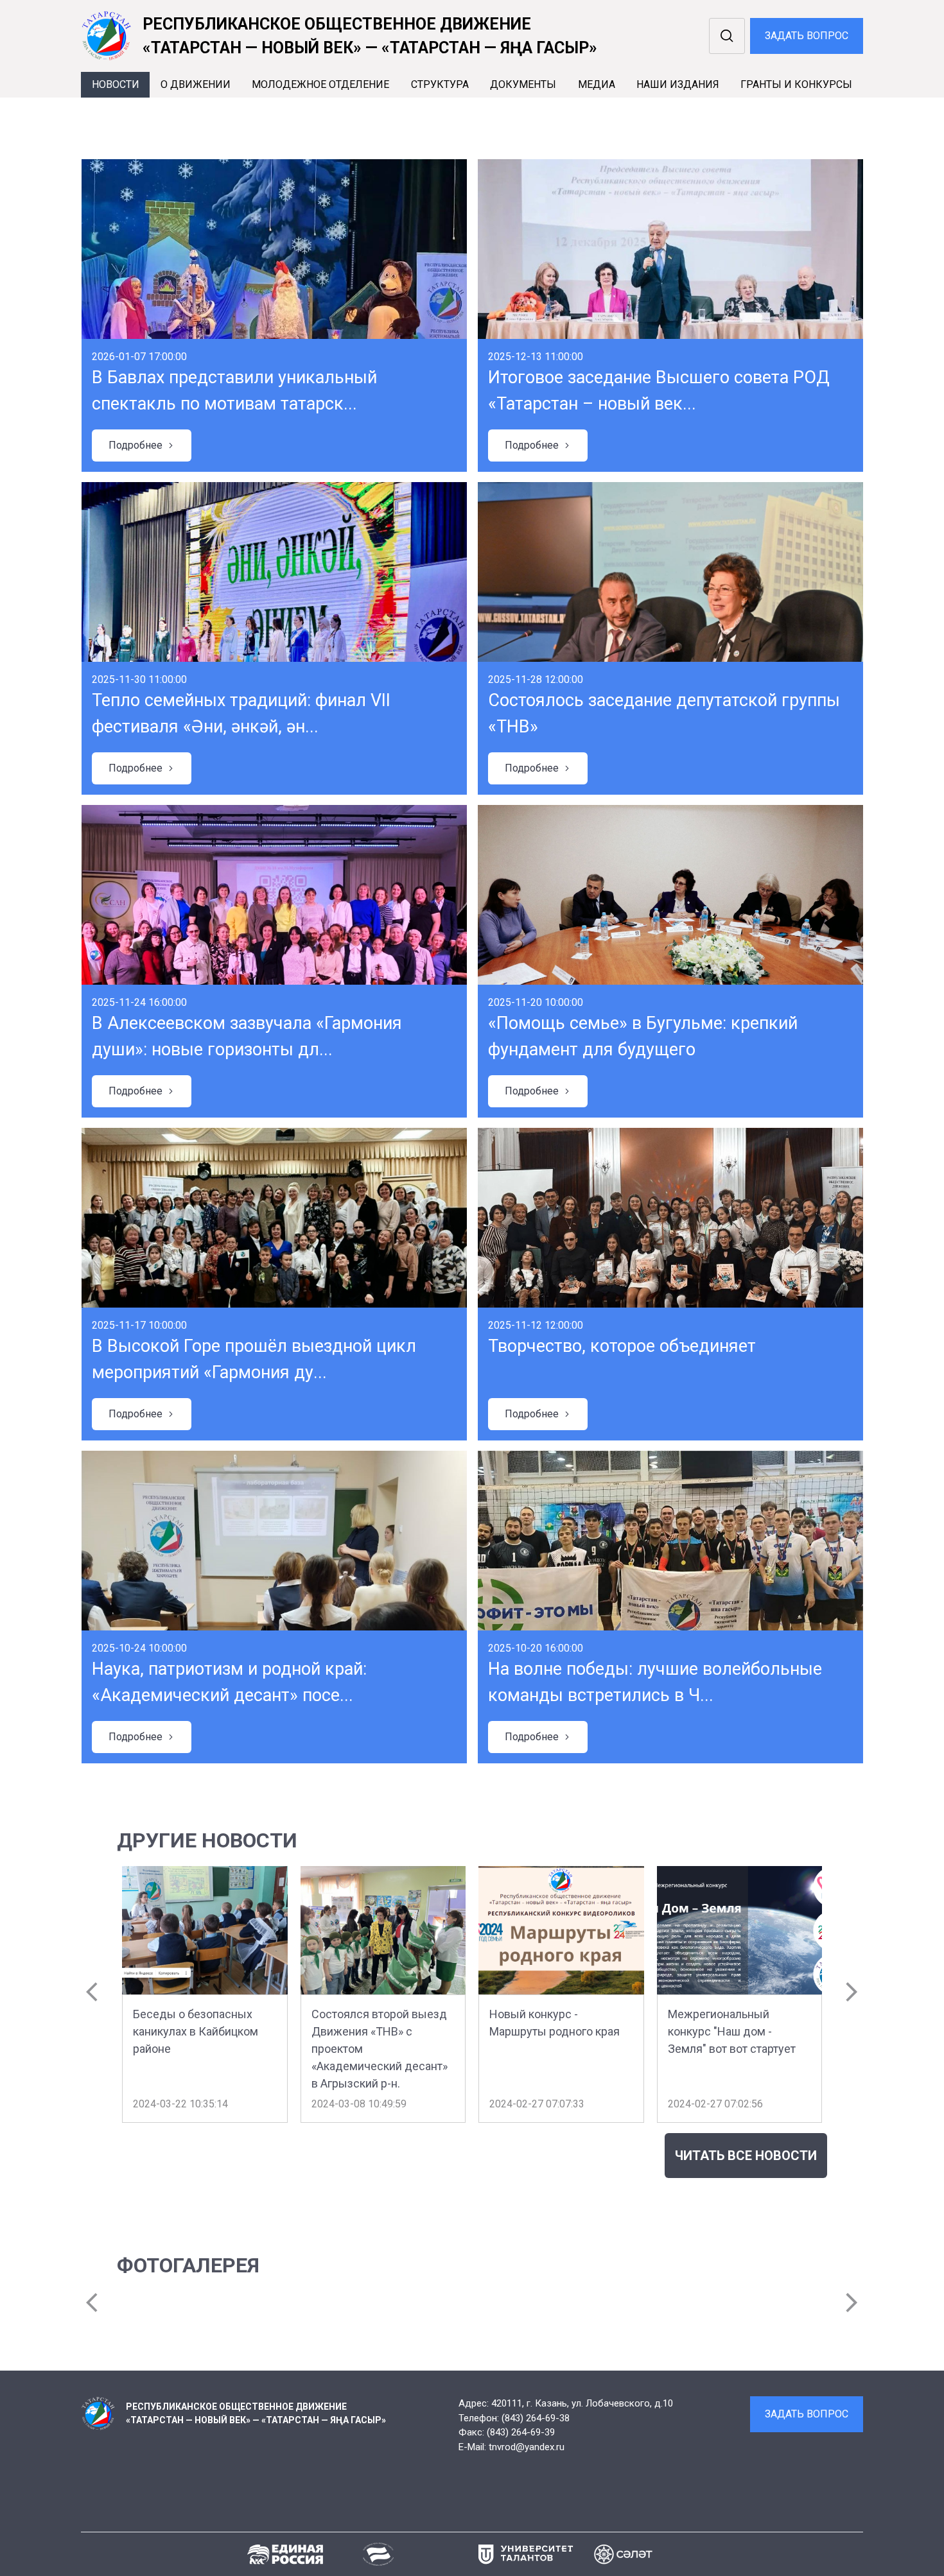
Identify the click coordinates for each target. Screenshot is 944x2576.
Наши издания (678, 84)
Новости (116, 84)
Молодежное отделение (320, 84)
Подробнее (141, 445)
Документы (523, 84)
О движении (196, 84)
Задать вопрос (807, 36)
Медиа (597, 84)
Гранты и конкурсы (796, 84)
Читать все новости (746, 2156)
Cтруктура (440, 84)
